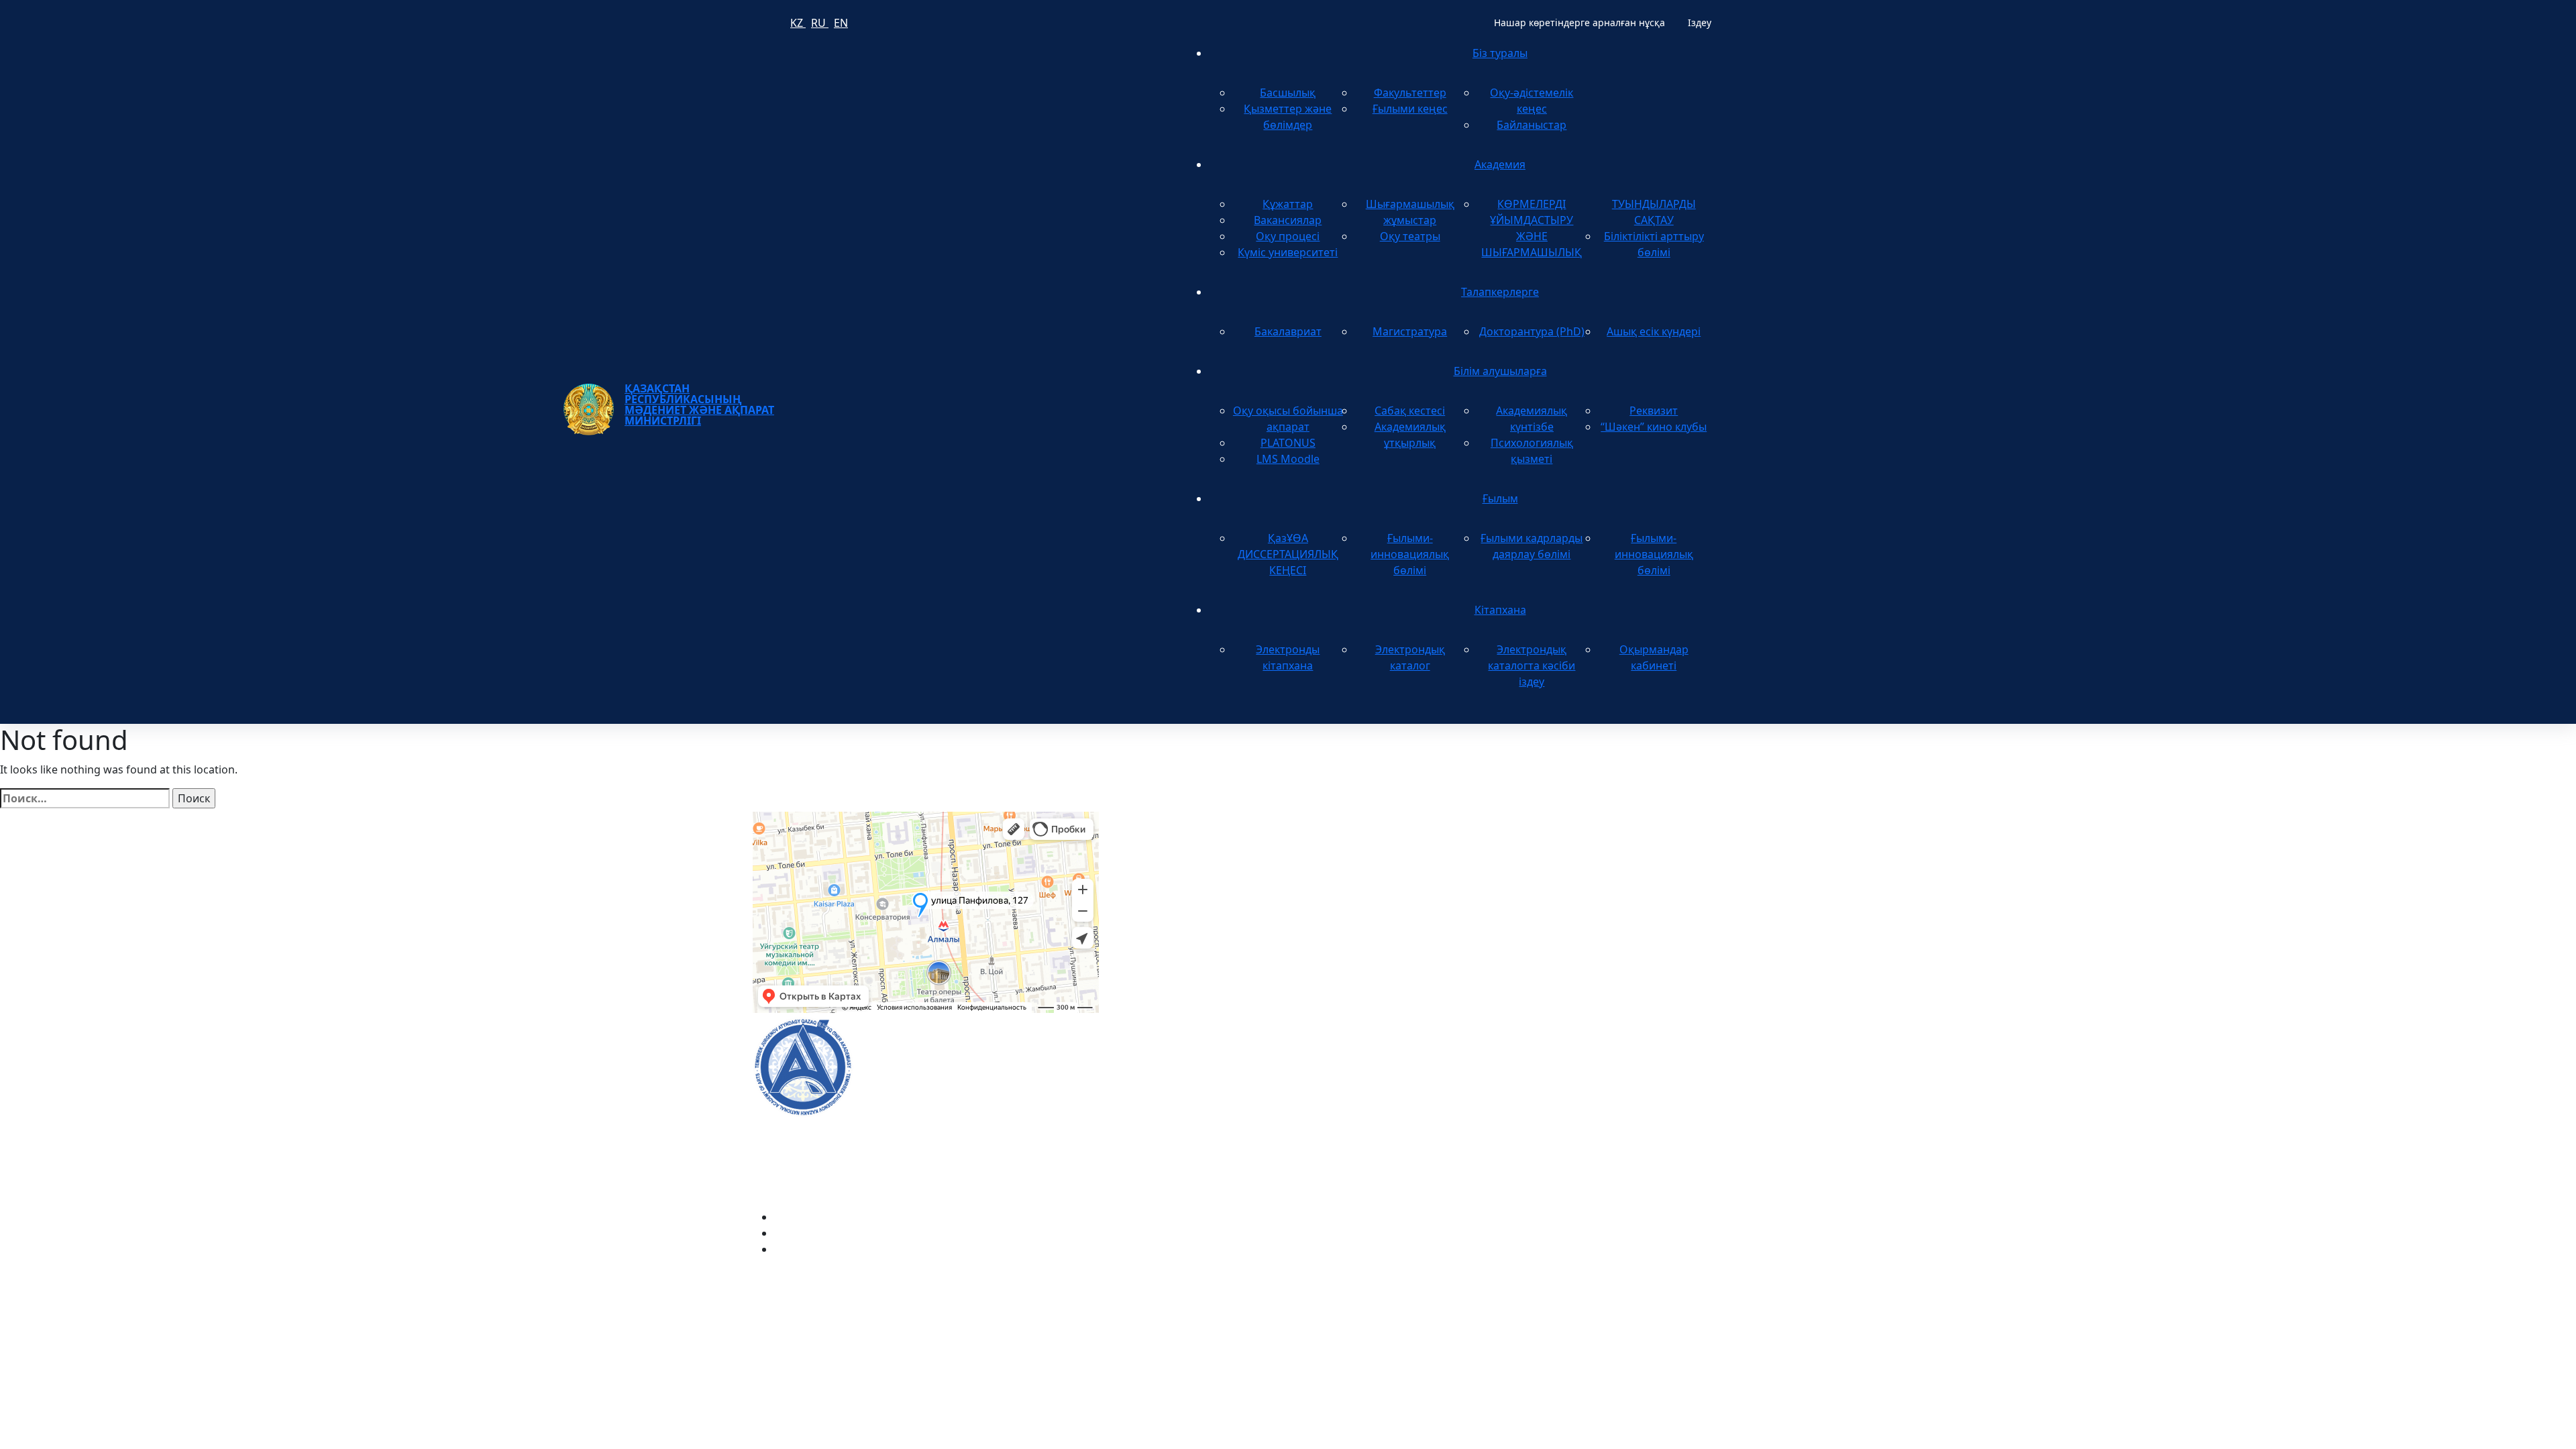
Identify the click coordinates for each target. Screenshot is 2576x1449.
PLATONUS (1288, 443)
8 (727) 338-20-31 (1520, 875)
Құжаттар (1288, 204)
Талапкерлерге (1500, 292)
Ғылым (1500, 498)
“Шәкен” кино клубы (1654, 427)
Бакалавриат (1288, 331)
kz (798, 23)
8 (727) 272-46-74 (1158, 875)
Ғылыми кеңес (1410, 109)
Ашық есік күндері (1654, 331)
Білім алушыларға (1500, 371)
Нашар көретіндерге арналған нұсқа (1579, 22)
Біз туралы (1500, 53)
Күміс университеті (1288, 252)
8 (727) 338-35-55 (1610, 1095)
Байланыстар (1532, 125)
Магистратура (1410, 331)
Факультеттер (1410, 93)
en (841, 23)
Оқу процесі (1288, 236)
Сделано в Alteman (1774, 1276)
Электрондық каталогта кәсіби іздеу (1532, 665)
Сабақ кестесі (1410, 411)
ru (820, 23)
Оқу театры (1410, 236)
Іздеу (1700, 22)
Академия (1500, 164)
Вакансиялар (1288, 220)
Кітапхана (1500, 610)
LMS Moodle (1288, 459)
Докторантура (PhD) (1532, 331)
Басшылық (1288, 93)
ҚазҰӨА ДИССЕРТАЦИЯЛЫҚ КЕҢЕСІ (1288, 554)
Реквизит (1654, 411)
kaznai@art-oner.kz (1616, 1052)
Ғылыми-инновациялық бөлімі (1410, 554)
